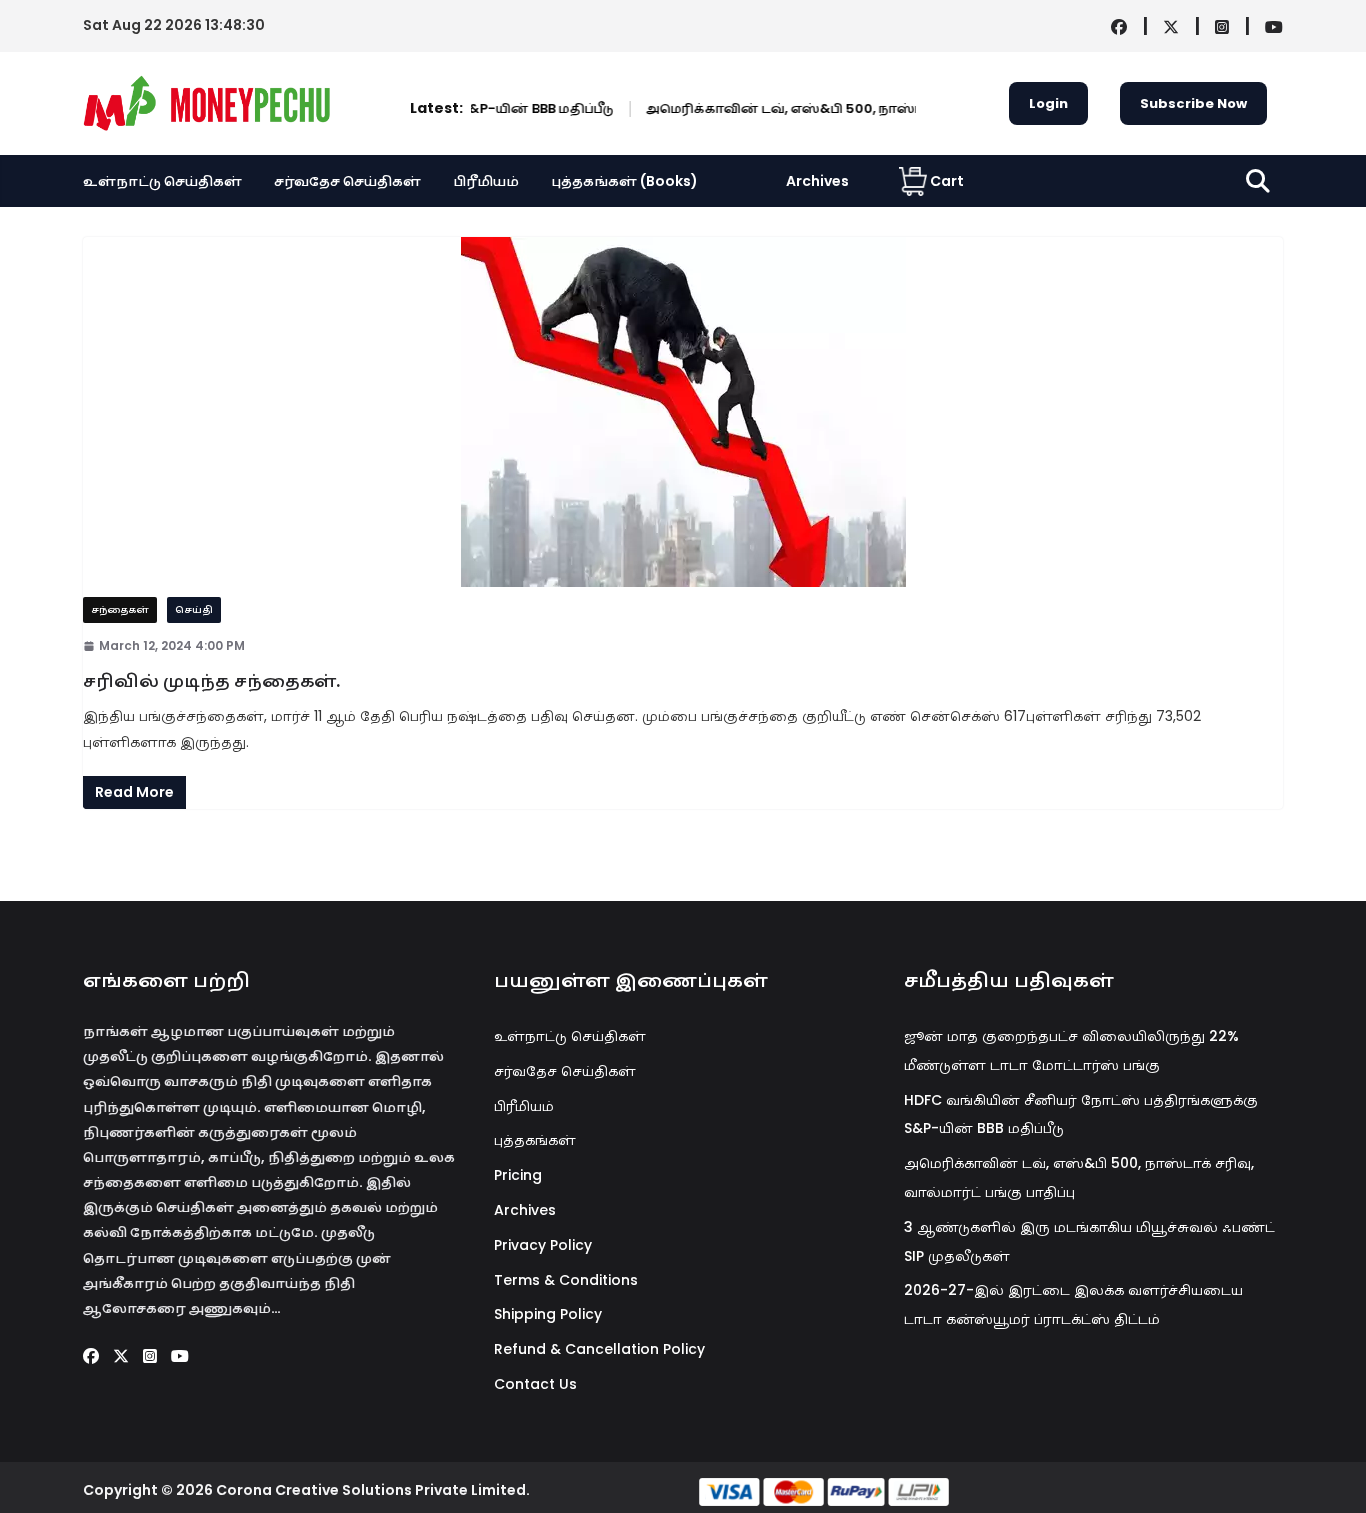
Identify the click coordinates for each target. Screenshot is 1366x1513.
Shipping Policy (548, 1314)
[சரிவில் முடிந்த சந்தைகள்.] (683, 412)
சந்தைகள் (120, 609)
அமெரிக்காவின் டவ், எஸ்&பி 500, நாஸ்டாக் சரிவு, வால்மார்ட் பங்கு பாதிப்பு (869, 108)
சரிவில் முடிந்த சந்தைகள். (211, 680)
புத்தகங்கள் (535, 1140)
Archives (817, 181)
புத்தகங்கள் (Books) (624, 181)
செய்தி (194, 609)
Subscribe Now (1193, 103)
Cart (947, 181)
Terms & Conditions (566, 1280)
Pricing (518, 1175)
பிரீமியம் (486, 181)
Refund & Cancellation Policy (599, 1349)
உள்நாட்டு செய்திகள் (162, 181)
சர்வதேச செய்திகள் (347, 181)
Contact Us (535, 1384)
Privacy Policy (543, 1245)
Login (1048, 103)
